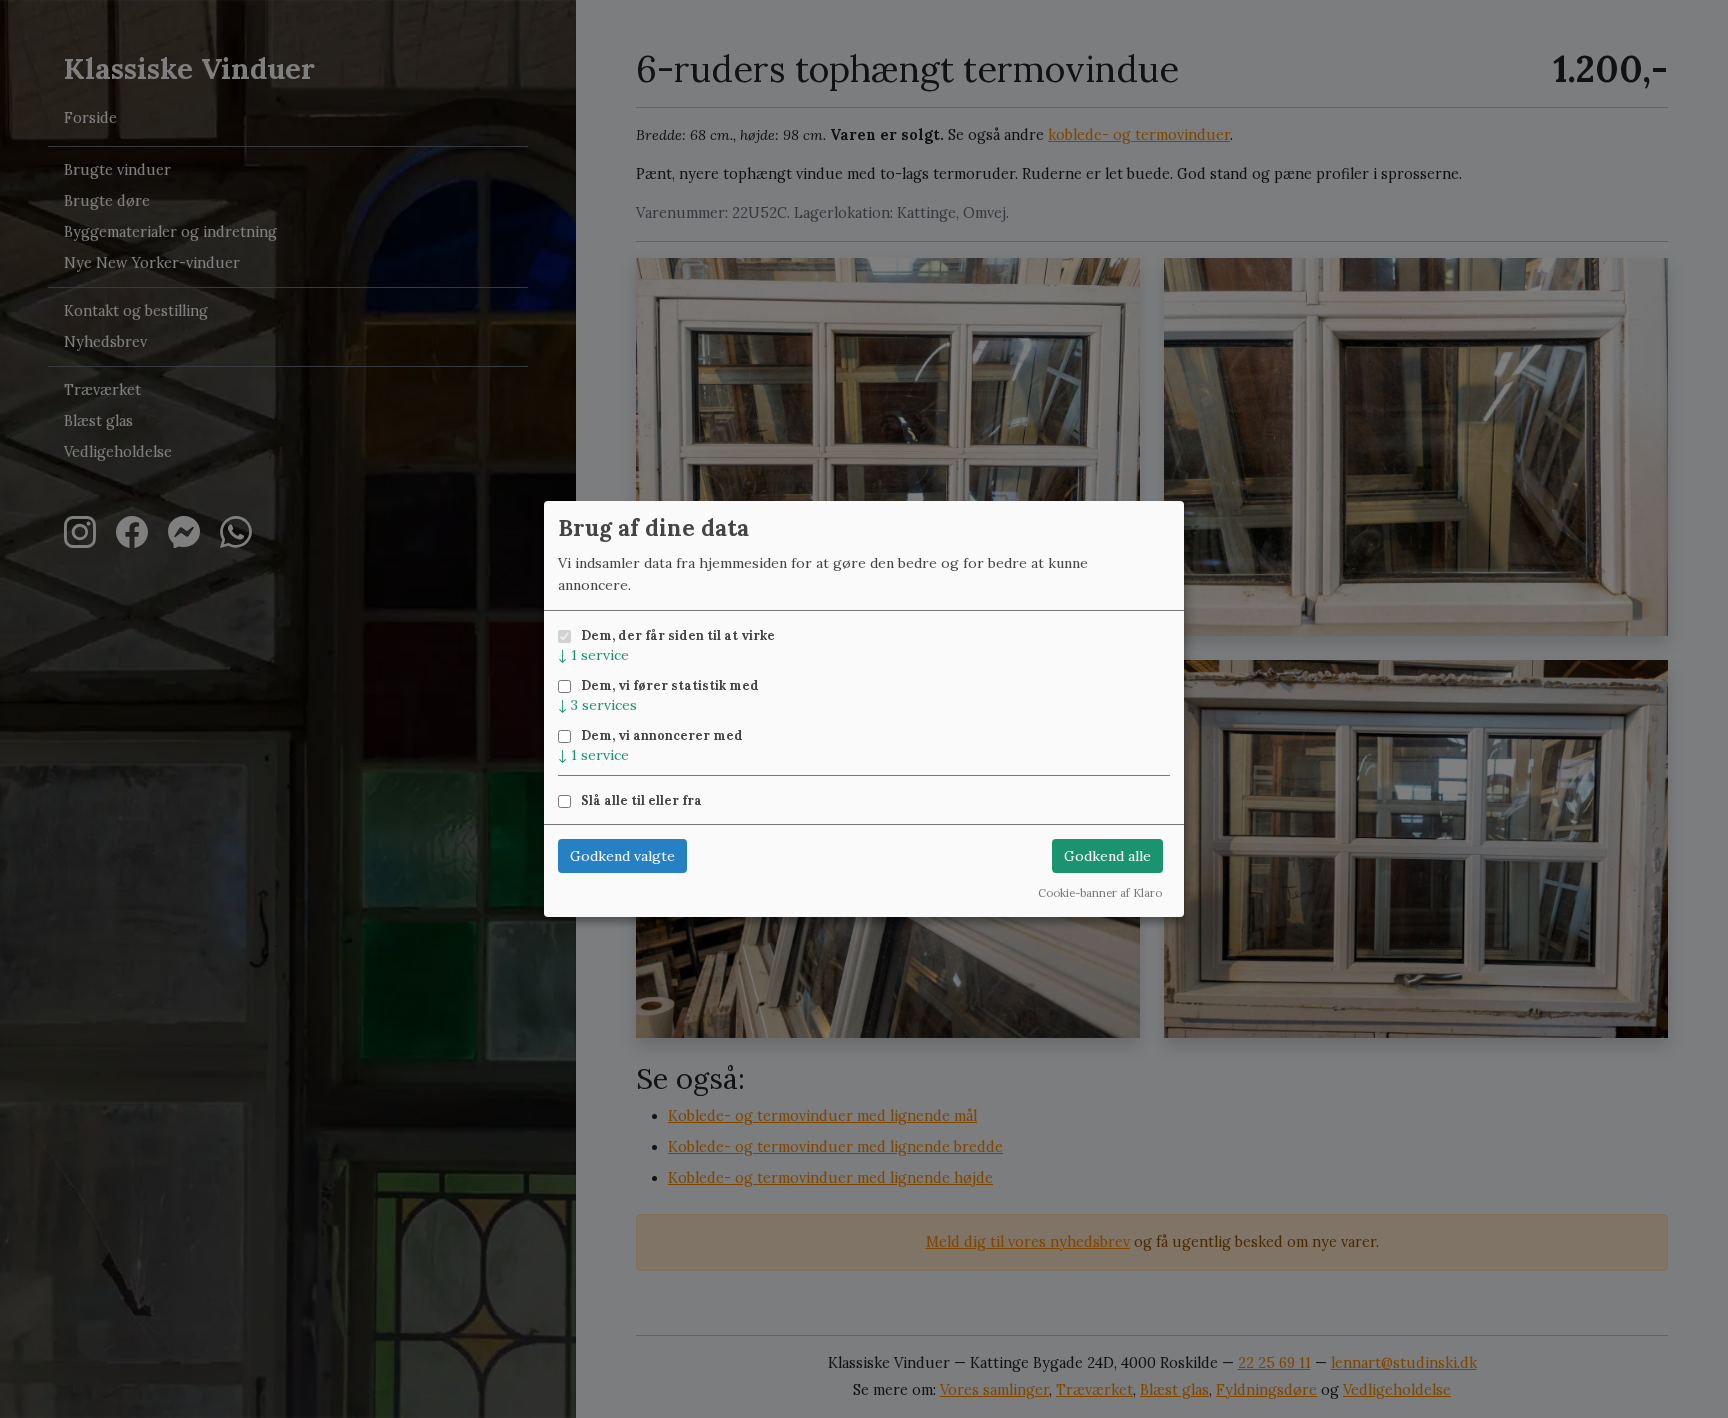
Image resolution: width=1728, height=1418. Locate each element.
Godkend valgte (622, 856)
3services (597, 705)
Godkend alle (1107, 856)
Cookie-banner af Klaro (1100, 893)
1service (593, 655)
